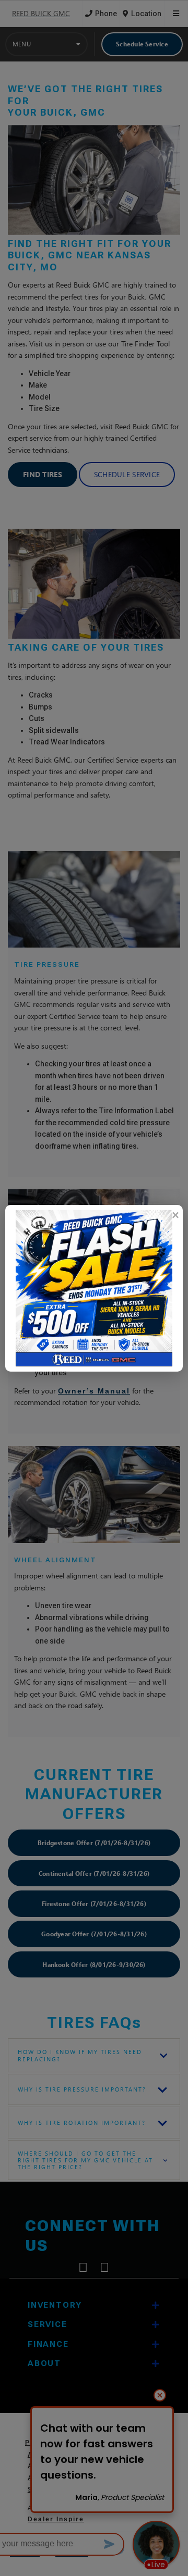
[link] (175, 1215)
